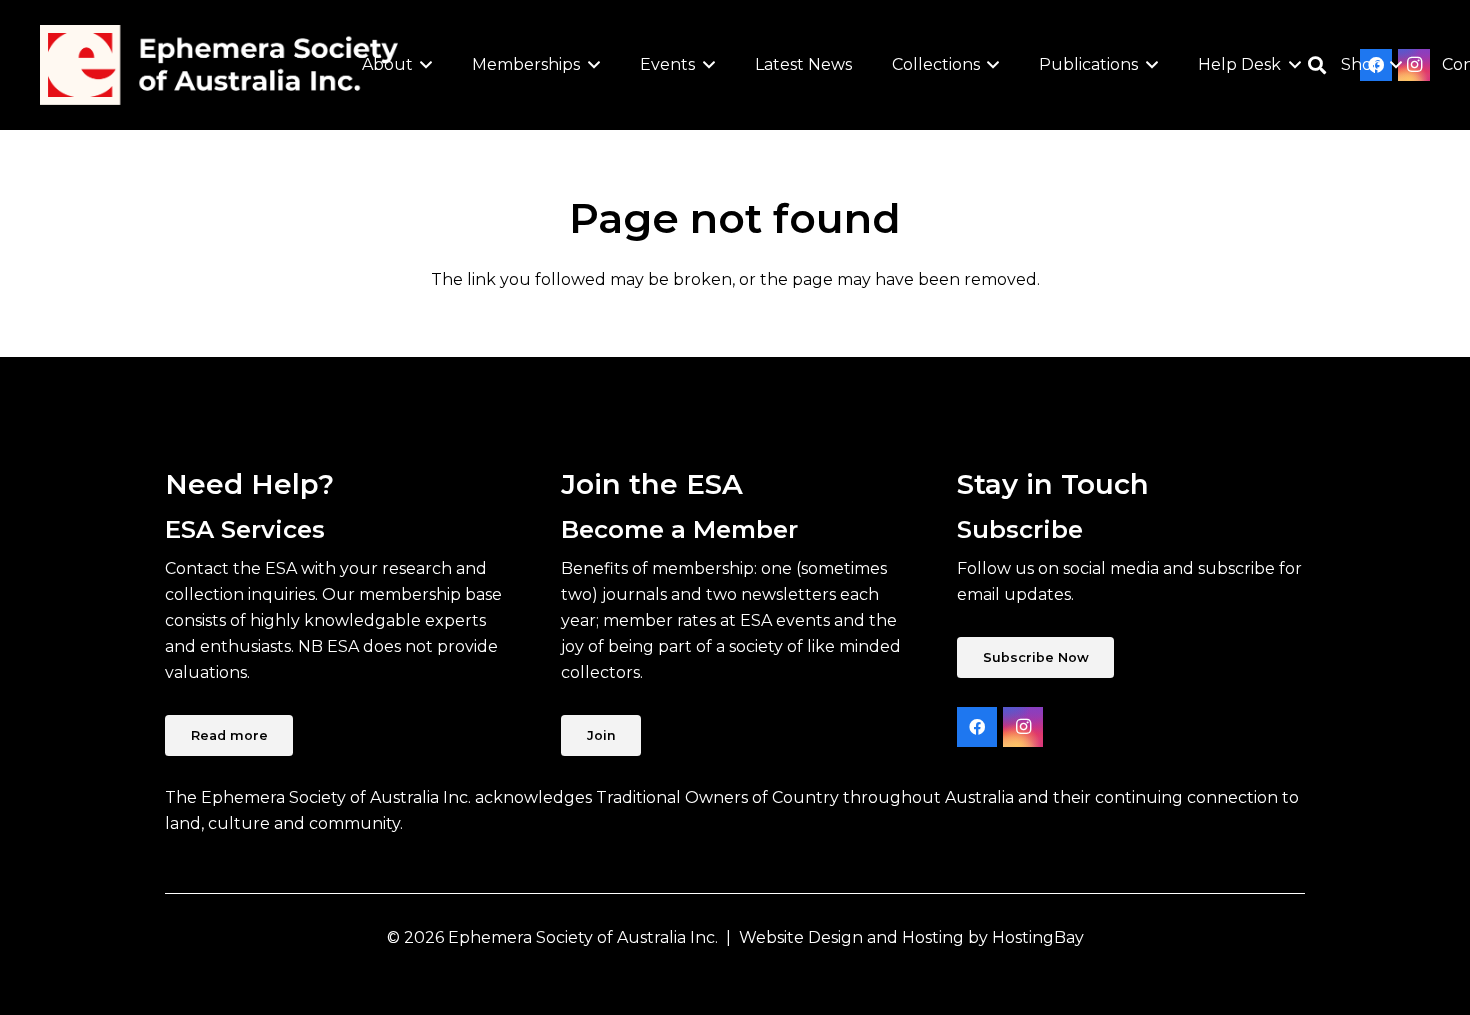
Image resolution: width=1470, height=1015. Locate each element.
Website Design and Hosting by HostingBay (911, 937)
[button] (423, 65)
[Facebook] (977, 727)
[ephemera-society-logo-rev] (219, 65)
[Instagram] (1023, 727)
